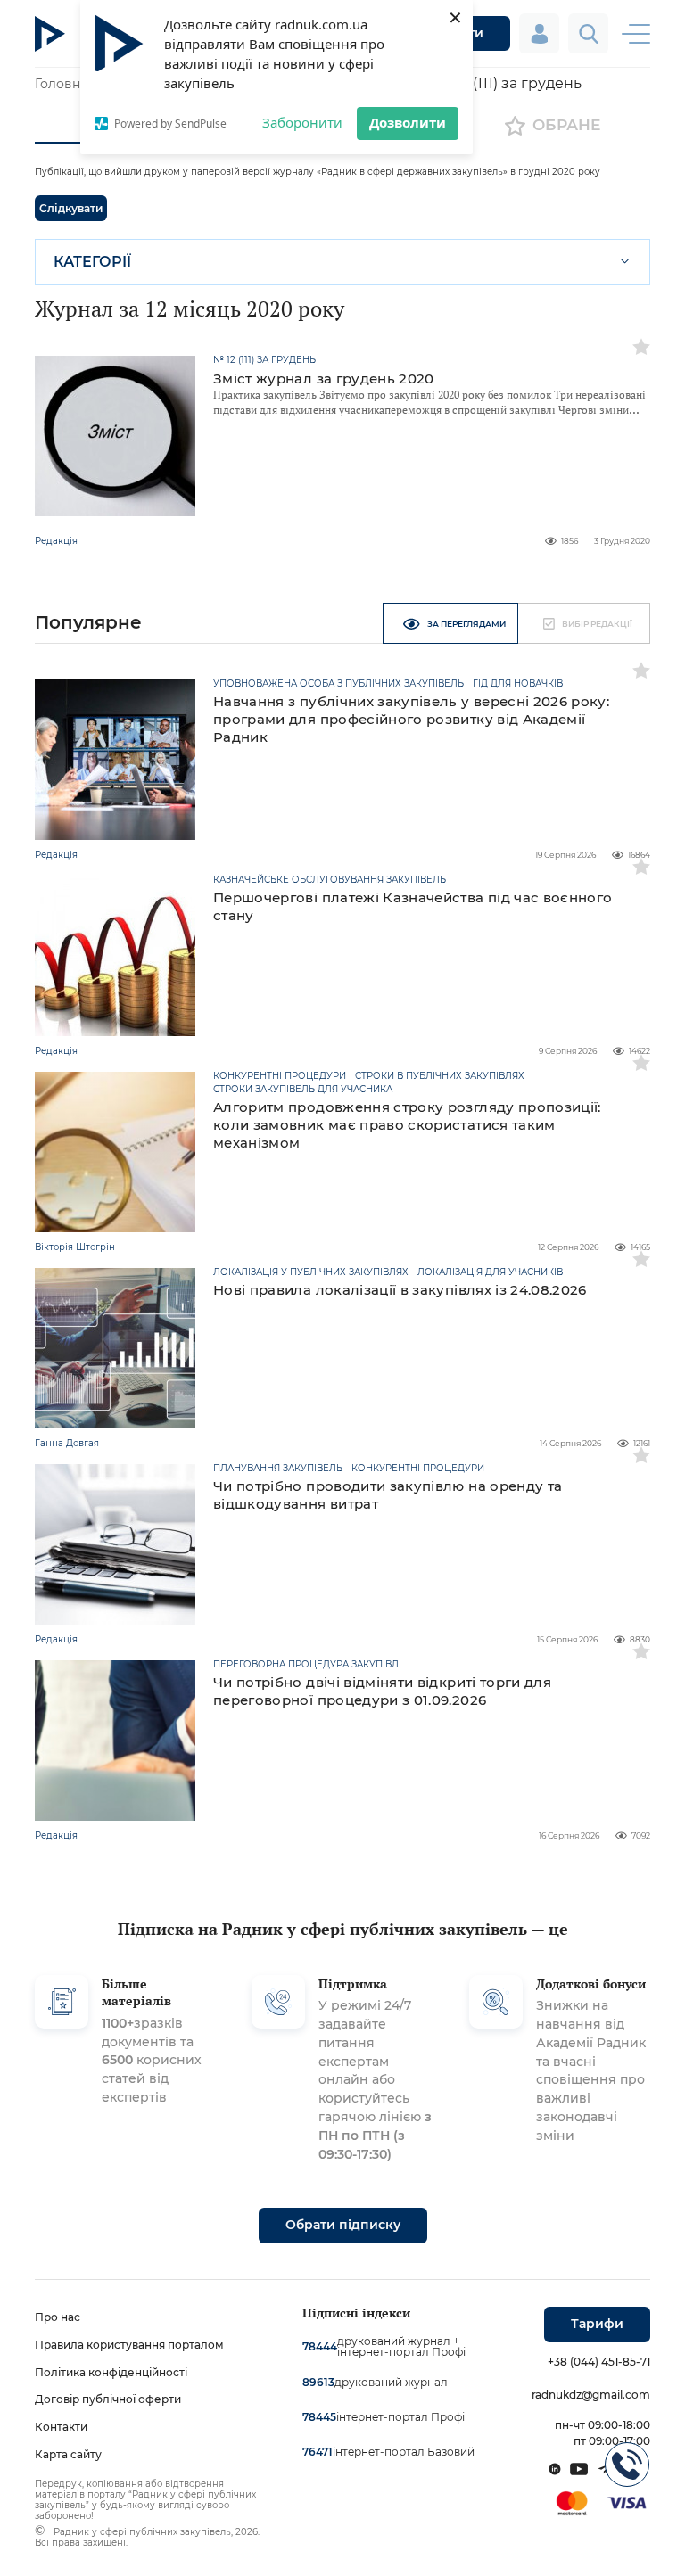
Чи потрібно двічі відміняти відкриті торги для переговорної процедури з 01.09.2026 (382, 1691)
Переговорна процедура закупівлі (307, 1665)
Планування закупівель (278, 1469)
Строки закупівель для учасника (303, 1090)
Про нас (58, 2317)
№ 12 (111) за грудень (264, 360)
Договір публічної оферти (108, 2399)
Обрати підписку (343, 2225)
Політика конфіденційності (111, 2372)
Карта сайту (68, 2454)
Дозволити (408, 122)
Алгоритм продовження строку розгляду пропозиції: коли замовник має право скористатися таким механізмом (407, 1125)
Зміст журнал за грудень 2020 (324, 379)
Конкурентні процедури (280, 1076)
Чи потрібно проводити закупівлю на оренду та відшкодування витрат (388, 1495)
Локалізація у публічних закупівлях (311, 1272)
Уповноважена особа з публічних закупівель (338, 684)
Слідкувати (71, 208)
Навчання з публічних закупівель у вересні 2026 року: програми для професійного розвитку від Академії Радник (411, 719)
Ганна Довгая (67, 1443)
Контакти (61, 2427)
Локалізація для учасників (490, 1272)
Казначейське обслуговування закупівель (330, 880)
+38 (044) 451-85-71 (599, 2362)
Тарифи (597, 2324)
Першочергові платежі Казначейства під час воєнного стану (413, 906)
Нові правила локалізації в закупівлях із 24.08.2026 (400, 1290)
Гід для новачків (518, 684)
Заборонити (302, 122)
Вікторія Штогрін (75, 1247)
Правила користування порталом (129, 2345)
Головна (61, 84)
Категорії (92, 262)
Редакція (56, 541)
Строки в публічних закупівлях (440, 1076)
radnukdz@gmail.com (591, 2395)
